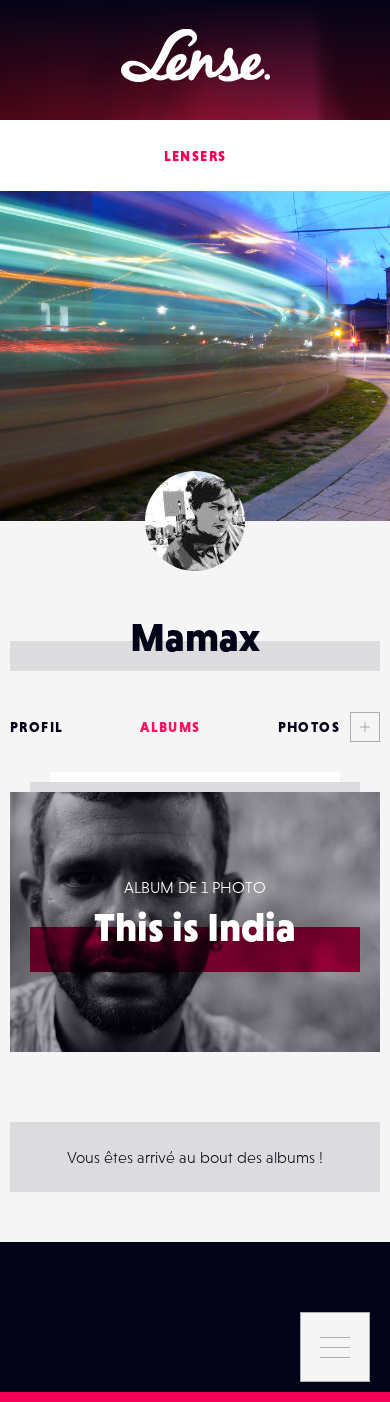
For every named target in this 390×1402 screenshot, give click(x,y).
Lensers (195, 156)
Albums (170, 727)
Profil (36, 727)
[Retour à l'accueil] (195, 55)
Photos (309, 727)
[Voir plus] (360, 727)
